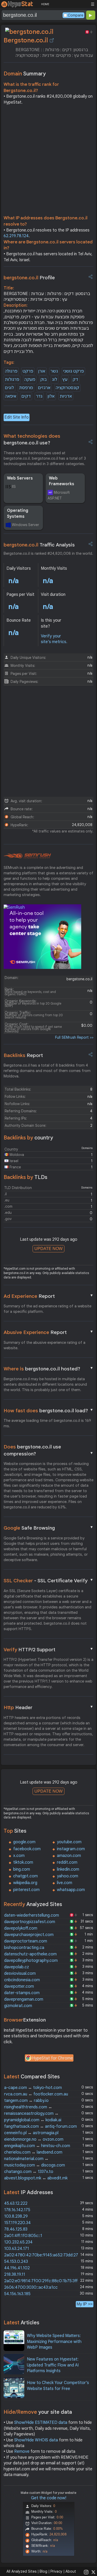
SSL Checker (49, 1580)
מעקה (30, 380)
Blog (43, 2571)
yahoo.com (68, 1876)
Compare (76, 15)
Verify (49, 1649)
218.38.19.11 (15, 2274)
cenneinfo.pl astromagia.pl (31, 2133)
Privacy (56, 2571)
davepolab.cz (17, 1967)
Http (49, 1707)
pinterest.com (26, 1890)
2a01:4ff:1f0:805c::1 (23, 2236)
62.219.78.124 (16, 236)
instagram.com (71, 1849)
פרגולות (12, 380)
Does (49, 1450)
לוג (55, 380)
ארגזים (44, 388)
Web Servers (20, 478)
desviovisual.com (20, 1973)
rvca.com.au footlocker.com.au (36, 2094)
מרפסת (26, 388)
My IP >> (85, 2304)
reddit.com (67, 1862)
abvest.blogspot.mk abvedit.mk (36, 2178)
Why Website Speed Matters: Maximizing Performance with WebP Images (54, 2342)
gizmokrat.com (18, 2006)
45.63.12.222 (16, 2203)
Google (49, 1528)
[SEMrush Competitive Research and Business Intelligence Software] (27, 856)
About (71, 2571)
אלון (51, 396)
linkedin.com (68, 1869)
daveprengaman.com (24, 1999)
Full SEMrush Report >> (74, 1037)
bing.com (22, 1869)
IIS (14, 487)
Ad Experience (49, 1296)
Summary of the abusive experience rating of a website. (44, 1345)
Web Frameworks (62, 481)
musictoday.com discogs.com (35, 2165)
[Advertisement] (48, 161)
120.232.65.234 (18, 2242)
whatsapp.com (71, 1890)
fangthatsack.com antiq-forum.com (40, 2126)
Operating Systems (18, 513)
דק (75, 380)
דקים (26, 396)
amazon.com (69, 1856)
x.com (19, 1856)
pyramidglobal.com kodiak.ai (33, 2120)
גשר (54, 371)
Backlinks (23, 1055)
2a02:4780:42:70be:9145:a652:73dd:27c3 (43, 2255)
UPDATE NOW (48, 1249)
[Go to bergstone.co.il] (52, 40)
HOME (45, 4)
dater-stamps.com (22, 1993)
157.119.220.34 (17, 2223)
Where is (49, 1369)
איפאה (11, 396)
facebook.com (27, 1849)
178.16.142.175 (17, 2210)
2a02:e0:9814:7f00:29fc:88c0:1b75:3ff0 (42, 2281)
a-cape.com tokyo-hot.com (33, 2088)
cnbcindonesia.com (22, 1980)
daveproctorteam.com (26, 1941)
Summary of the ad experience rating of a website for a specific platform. (47, 1309)
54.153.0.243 (16, 2262)
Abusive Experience (49, 1332)
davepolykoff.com (21, 1928)
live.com (65, 1883)
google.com (24, 1842)
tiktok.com (23, 1862)
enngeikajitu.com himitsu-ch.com (37, 2146)
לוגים (9, 388)
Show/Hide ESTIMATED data (41, 2423)
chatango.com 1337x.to (29, 2172)
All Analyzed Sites (21, 2571)
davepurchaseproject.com (29, 1935)
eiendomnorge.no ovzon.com (34, 2139)
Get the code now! (49, 2498)
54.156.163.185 (17, 2294)
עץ (65, 380)
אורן (42, 371)
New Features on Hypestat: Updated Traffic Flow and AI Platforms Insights (53, 2365)
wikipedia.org (25, 1883)
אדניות (66, 396)
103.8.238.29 (16, 2216)
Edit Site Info (17, 417)
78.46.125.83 (16, 2229)
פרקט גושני (73, 371)
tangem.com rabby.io (26, 2101)
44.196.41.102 (17, 2268)
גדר (39, 396)
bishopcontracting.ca (24, 1948)
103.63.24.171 (17, 2249)
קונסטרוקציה (67, 388)
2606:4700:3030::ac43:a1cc (31, 2287)
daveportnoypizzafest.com (30, 1922)
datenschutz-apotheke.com (30, 1954)
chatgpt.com (25, 1876)
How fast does (49, 1410)
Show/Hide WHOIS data (36, 2440)
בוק (44, 380)
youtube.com (69, 1842)
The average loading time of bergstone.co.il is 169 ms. (47, 1423)
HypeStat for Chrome (53, 2058)
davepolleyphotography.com (31, 1961)
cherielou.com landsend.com (33, 2152)
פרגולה (11, 371)
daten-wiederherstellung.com (32, 1915)
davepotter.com (19, 1986)
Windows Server (25, 525)
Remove (22, 2451)
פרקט (28, 371)
